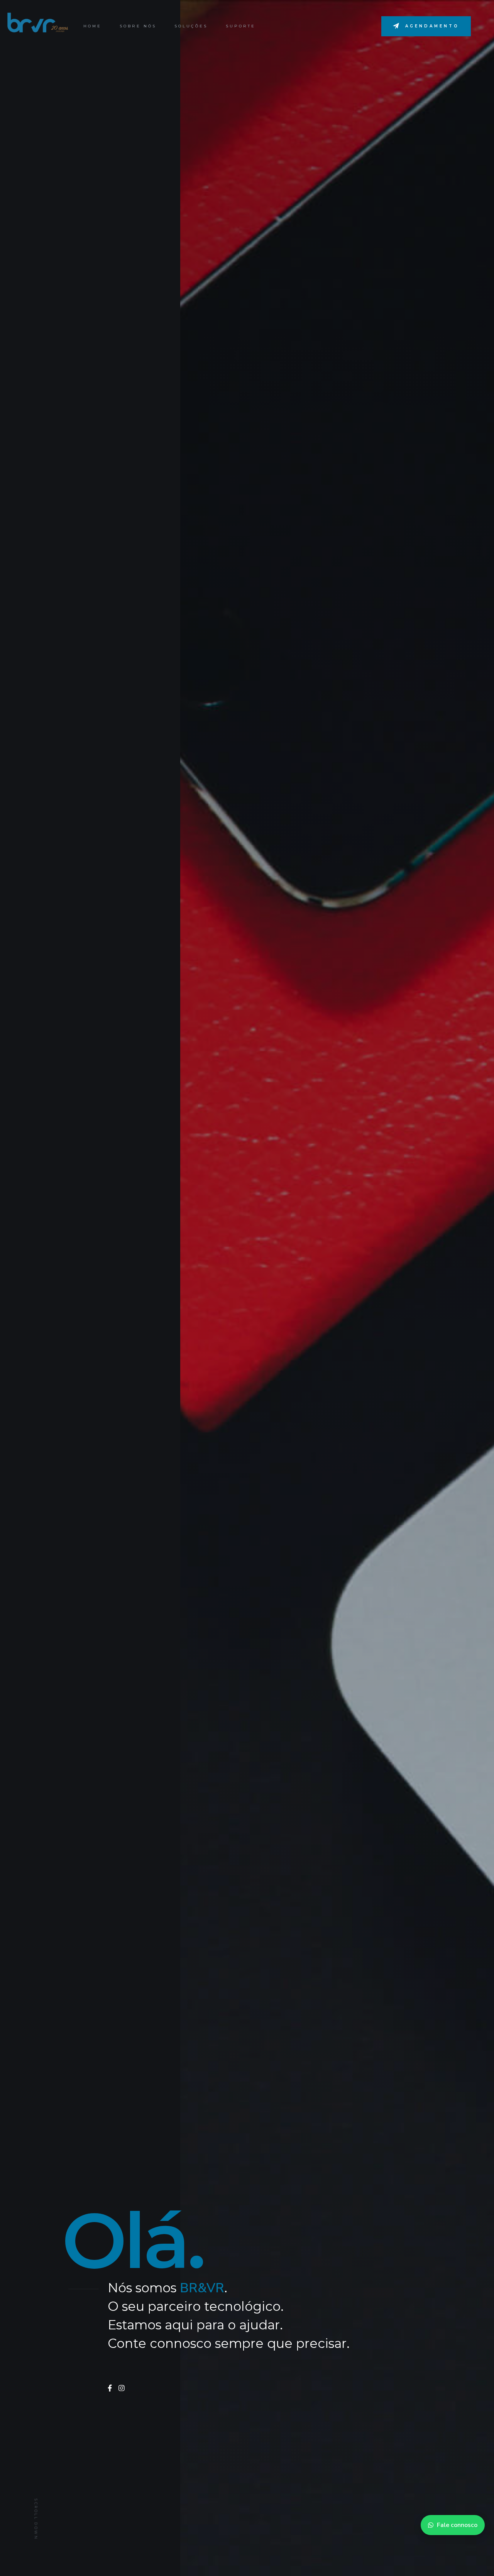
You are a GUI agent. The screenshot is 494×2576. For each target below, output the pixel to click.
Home (92, 26)
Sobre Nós (138, 26)
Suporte (241, 26)
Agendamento (432, 26)
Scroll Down (36, 2520)
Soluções (191, 26)
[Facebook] (110, 2388)
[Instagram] (122, 2388)
